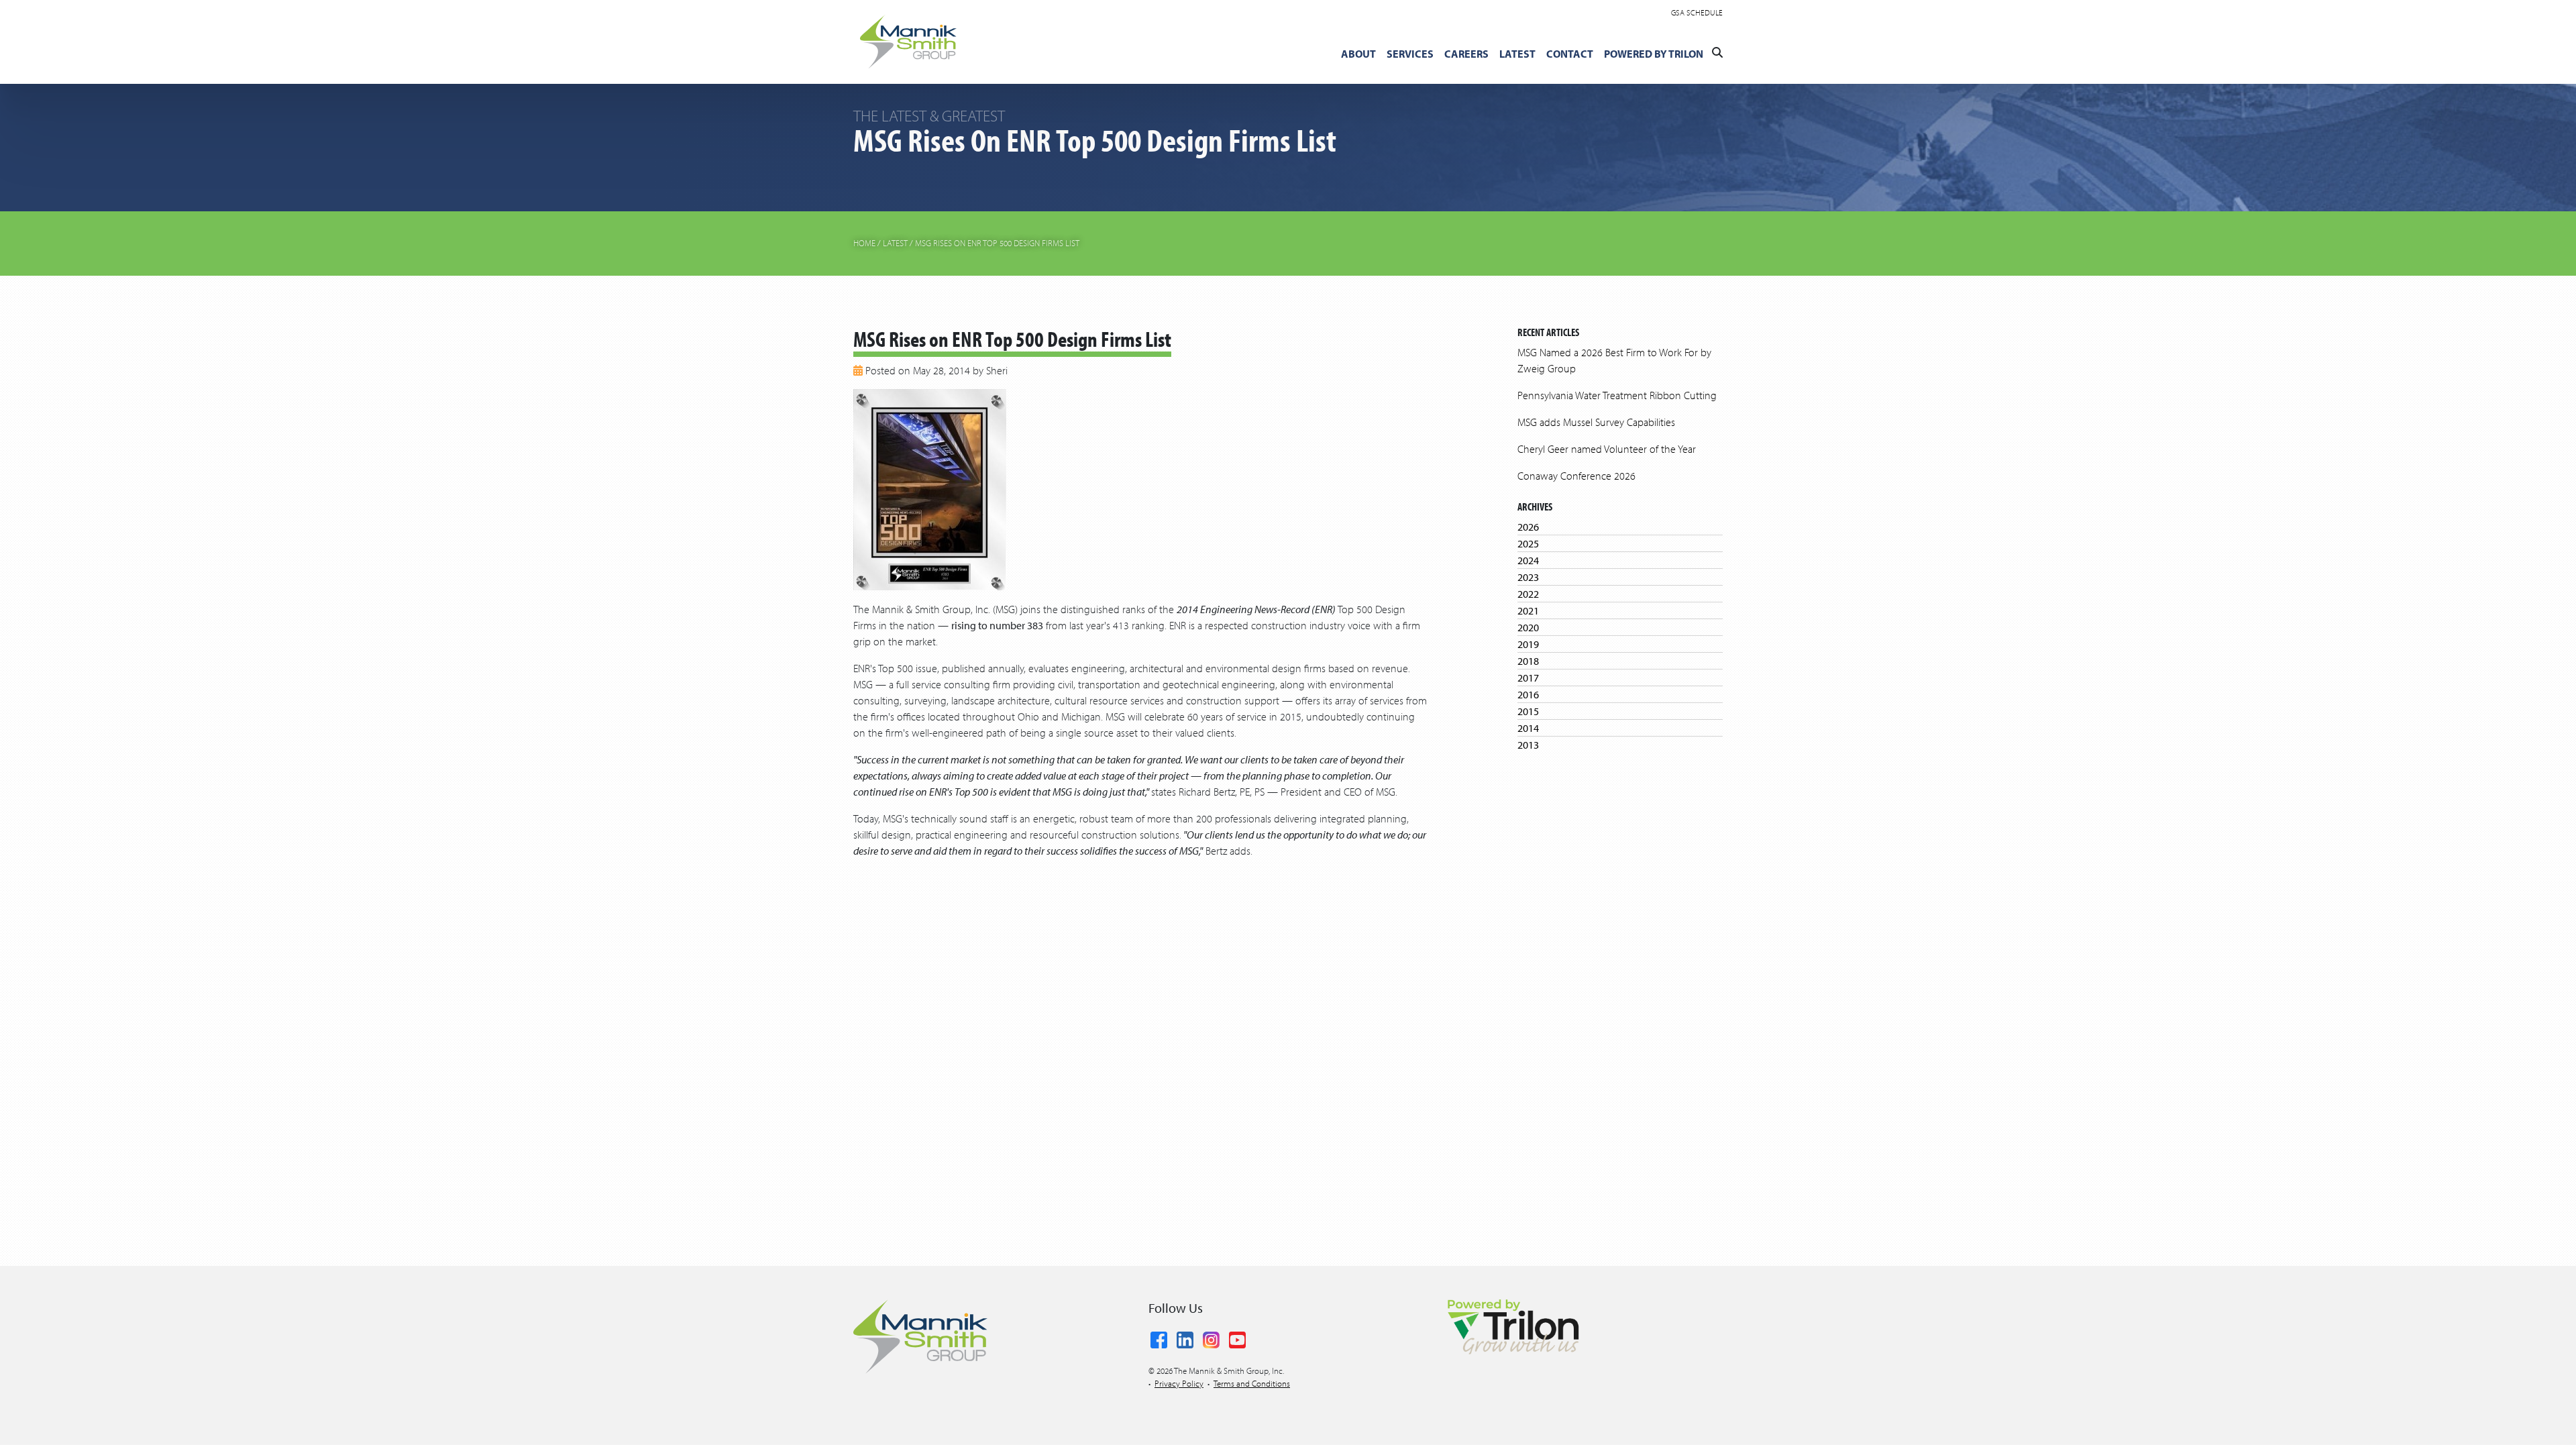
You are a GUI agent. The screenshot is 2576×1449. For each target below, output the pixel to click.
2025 (1528, 543)
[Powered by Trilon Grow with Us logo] (1513, 1326)
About (1358, 54)
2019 (1528, 644)
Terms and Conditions (1252, 1383)
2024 (1528, 560)
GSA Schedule (1697, 12)
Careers (1466, 54)
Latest (1517, 54)
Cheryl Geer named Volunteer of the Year (1607, 449)
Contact (1570, 54)
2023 (1528, 577)
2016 (1528, 694)
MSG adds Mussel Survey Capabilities (1596, 422)
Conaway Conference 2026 (1576, 476)
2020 (1528, 627)
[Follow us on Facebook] (1159, 1338)
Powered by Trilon (1654, 54)
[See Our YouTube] (1237, 1338)
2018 (1528, 661)
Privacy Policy (1179, 1383)
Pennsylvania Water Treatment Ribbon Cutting (1617, 395)
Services (1410, 54)
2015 (1528, 711)
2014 (1528, 728)
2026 (1528, 527)
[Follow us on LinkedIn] (1185, 1338)
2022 (1528, 594)
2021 (1528, 610)
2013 (1528, 745)
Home (864, 243)
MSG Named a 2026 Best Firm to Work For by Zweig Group (1614, 360)
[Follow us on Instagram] (1211, 1338)
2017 (1528, 678)
